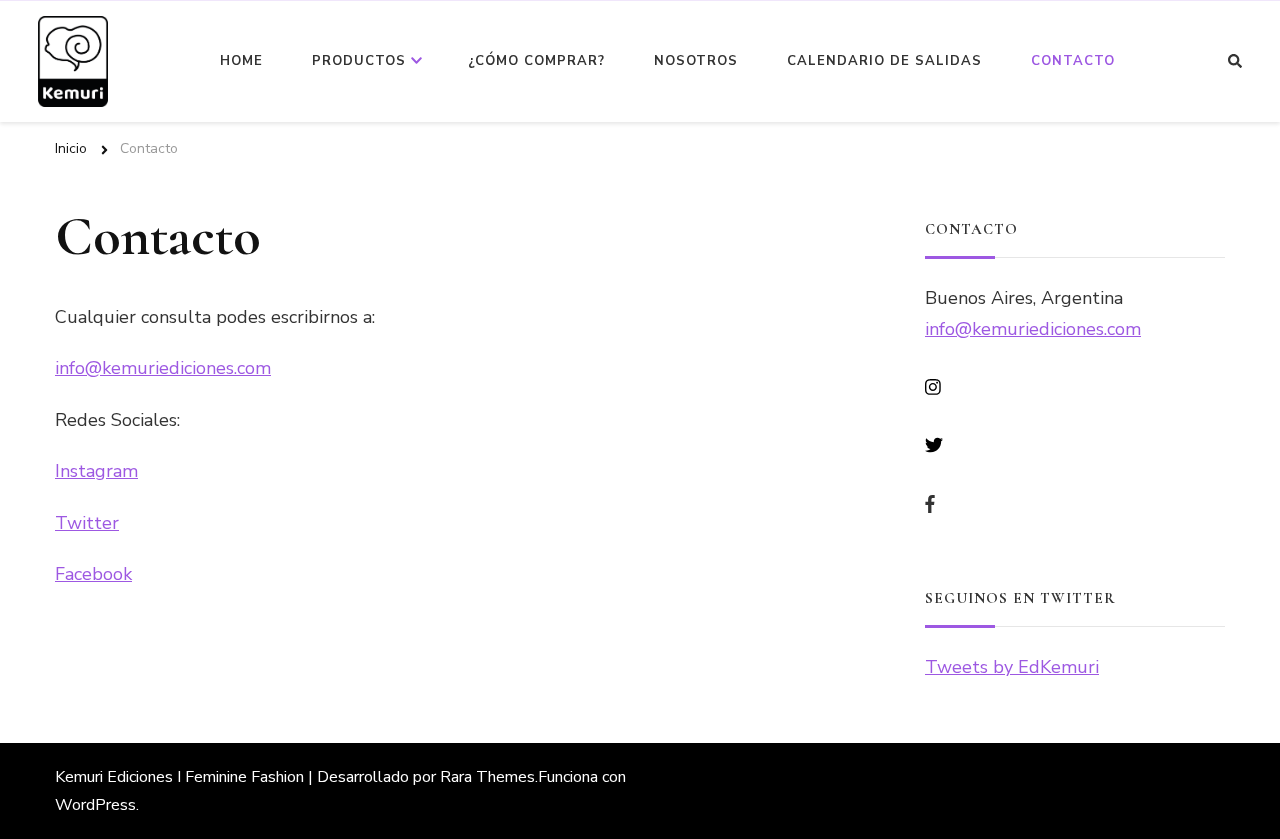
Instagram (96, 471)
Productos (359, 61)
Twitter (87, 523)
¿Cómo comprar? (536, 61)
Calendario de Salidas (884, 61)
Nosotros (696, 61)
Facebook (93, 574)
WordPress (95, 805)
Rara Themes (487, 777)
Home (241, 61)
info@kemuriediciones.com (163, 368)
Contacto (1073, 61)
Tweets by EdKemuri (1012, 667)
